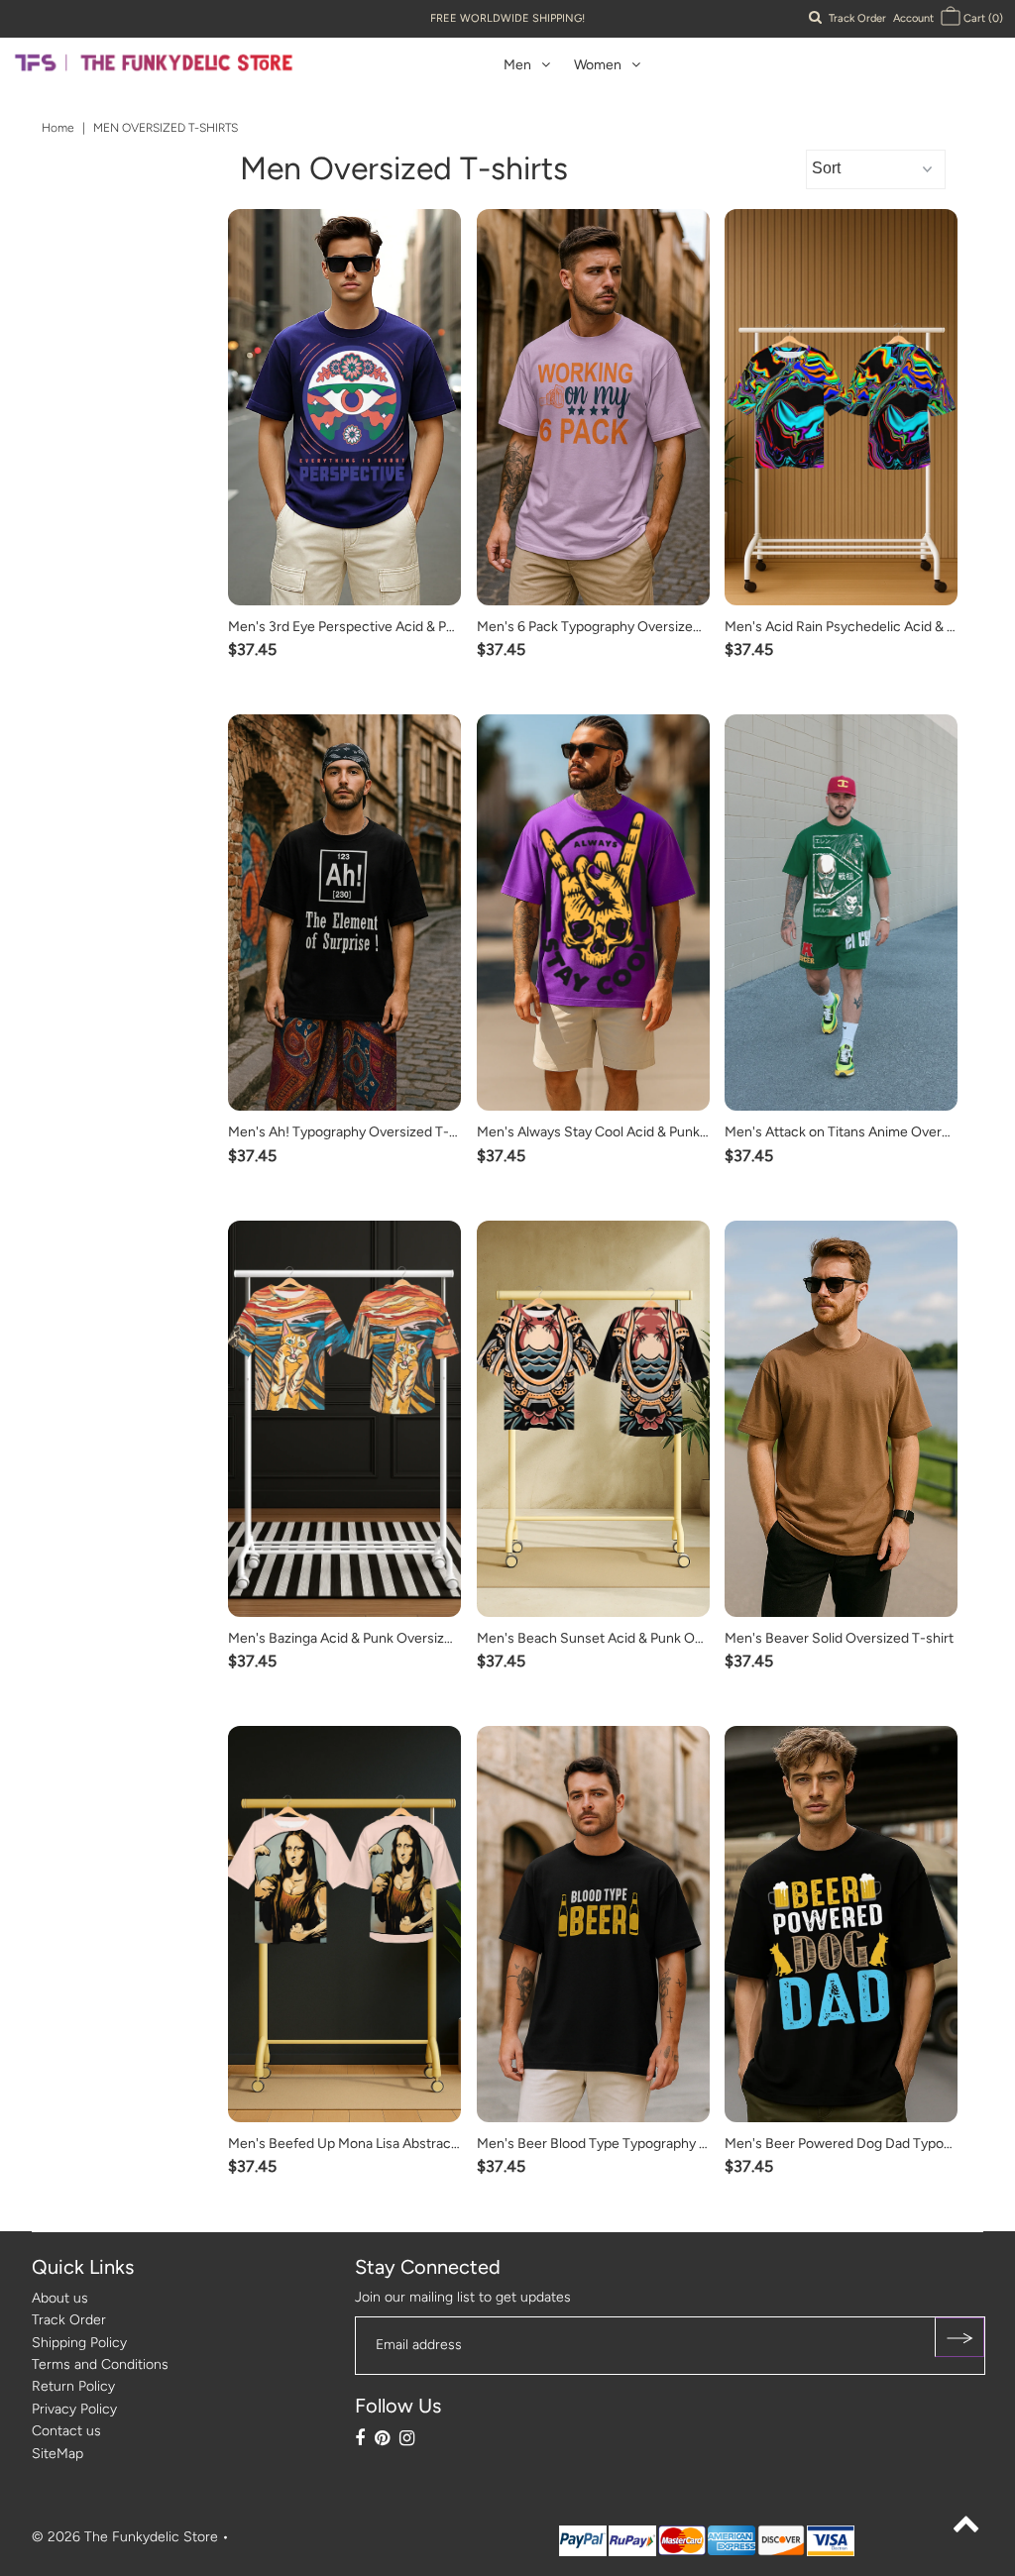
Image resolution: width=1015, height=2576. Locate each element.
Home (58, 128)
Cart (982, 18)
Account (913, 18)
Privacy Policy (74, 2409)
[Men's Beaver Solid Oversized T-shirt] (841, 1419)
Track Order (857, 18)
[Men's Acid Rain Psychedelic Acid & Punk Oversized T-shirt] (841, 407)
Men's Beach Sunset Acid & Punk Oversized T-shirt (634, 1638)
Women (598, 65)
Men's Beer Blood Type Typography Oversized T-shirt (642, 2144)
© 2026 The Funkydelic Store (125, 2537)
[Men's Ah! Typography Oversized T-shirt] (344, 912)
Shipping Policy (79, 2343)
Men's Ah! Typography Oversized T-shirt (352, 1132)
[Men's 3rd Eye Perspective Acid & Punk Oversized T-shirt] (344, 407)
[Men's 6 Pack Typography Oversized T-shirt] (593, 407)
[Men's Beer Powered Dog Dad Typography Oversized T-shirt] (841, 1924)
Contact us (66, 2431)
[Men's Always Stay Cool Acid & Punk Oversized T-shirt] (593, 912)
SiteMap (57, 2454)
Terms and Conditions (100, 2364)
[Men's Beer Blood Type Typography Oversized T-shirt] (593, 1924)
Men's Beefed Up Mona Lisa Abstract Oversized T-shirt (397, 2144)
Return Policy (73, 2386)
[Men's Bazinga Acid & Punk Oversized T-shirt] (344, 1419)
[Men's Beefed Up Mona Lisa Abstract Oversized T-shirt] (344, 1924)
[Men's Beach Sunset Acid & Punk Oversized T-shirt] (593, 1419)
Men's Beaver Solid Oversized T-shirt (839, 1638)
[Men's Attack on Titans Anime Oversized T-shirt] (841, 912)
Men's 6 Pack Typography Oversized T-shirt (611, 627)
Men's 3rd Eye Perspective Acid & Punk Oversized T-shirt (404, 627)
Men (517, 65)
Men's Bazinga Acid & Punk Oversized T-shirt (366, 1638)
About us (60, 2298)
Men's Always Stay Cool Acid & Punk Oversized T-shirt (644, 1132)
